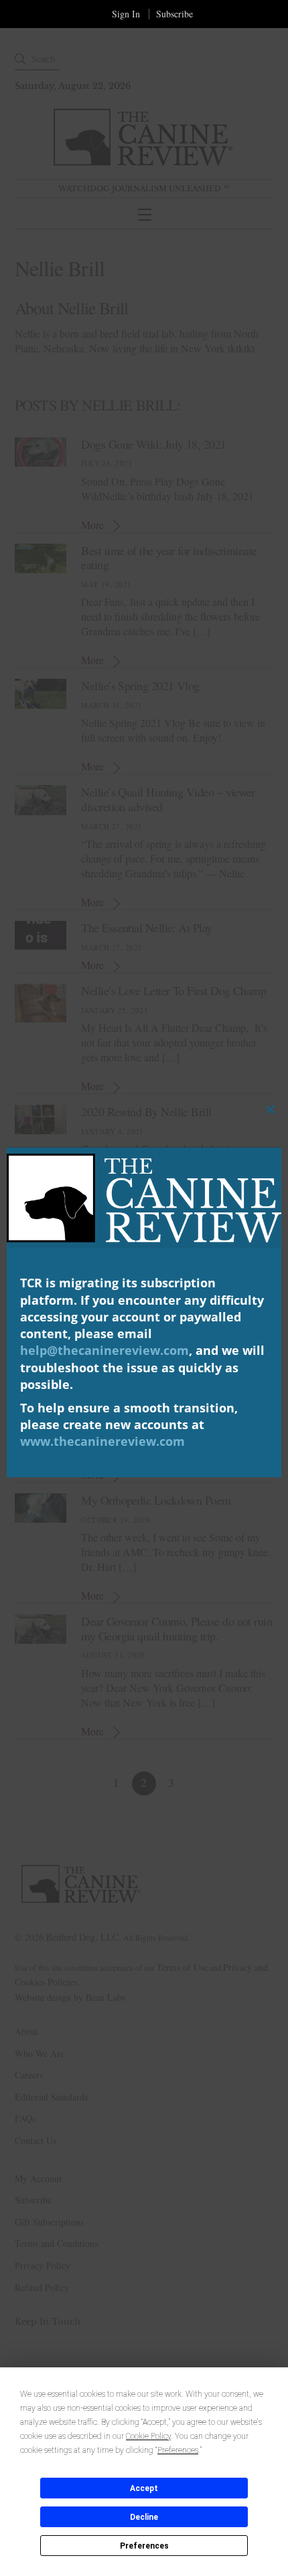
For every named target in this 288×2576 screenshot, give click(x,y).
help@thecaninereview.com (104, 1350)
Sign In (126, 14)
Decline (144, 2517)
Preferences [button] (178, 2450)
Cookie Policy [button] (148, 2436)
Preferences (144, 2546)
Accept (144, 2488)
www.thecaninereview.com (102, 1441)
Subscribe (174, 14)
